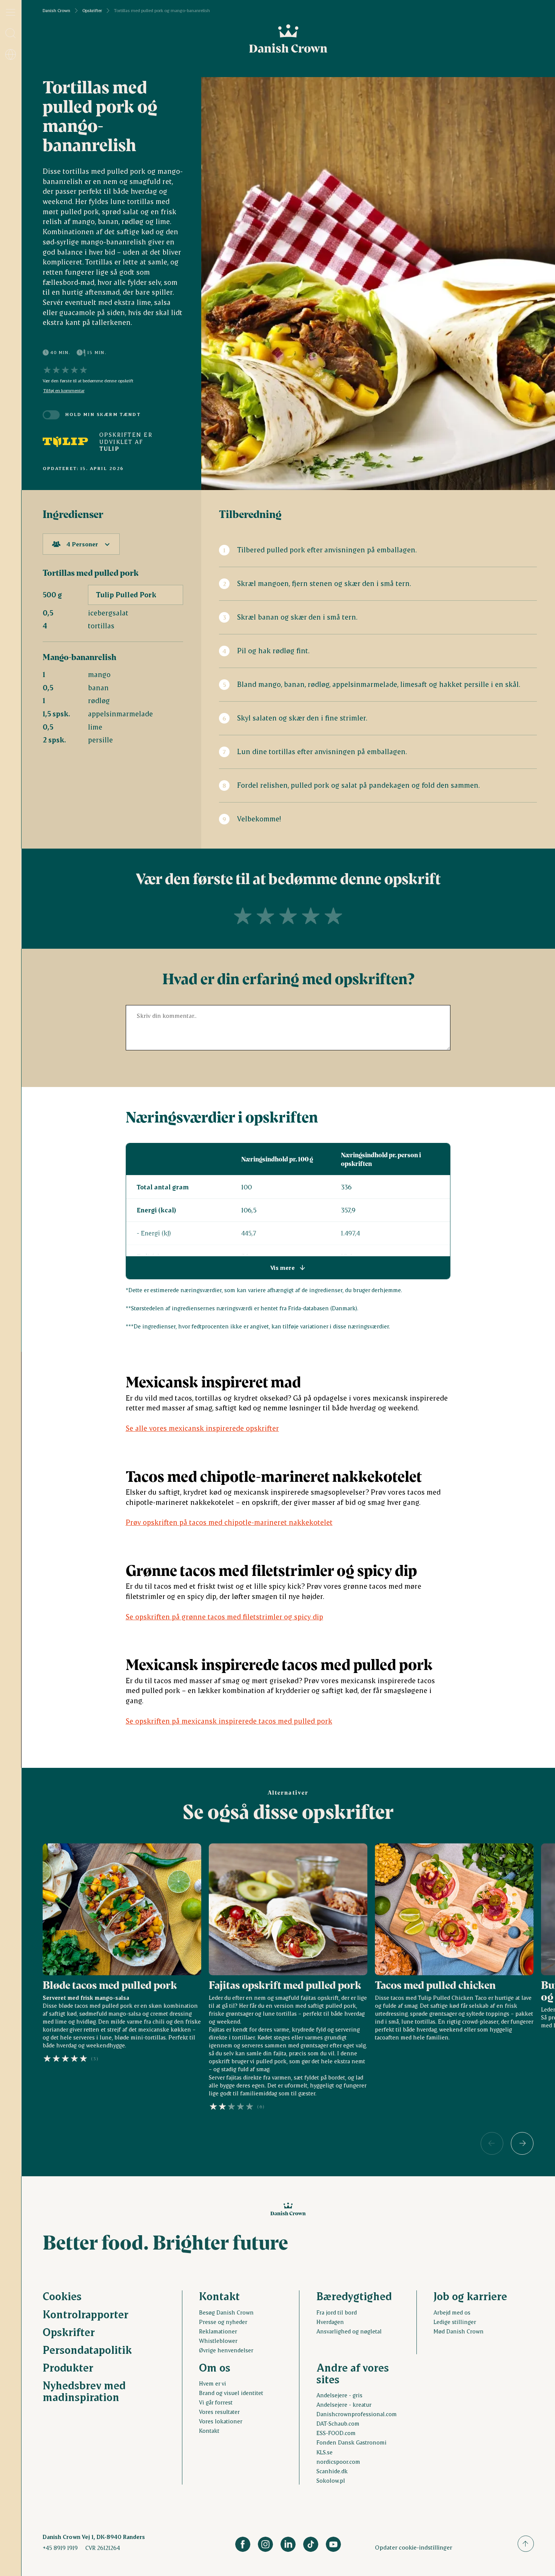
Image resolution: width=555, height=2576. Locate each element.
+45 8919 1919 (60, 2548)
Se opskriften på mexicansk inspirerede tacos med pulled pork (229, 1721)
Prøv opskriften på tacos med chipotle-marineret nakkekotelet (229, 1522)
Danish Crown (56, 11)
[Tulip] (65, 442)
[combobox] (81, 544)
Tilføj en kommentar (64, 391)
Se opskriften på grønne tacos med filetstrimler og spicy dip (224, 1617)
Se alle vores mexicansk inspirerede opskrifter (202, 1428)
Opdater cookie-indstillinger (414, 2547)
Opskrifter (92, 11)
